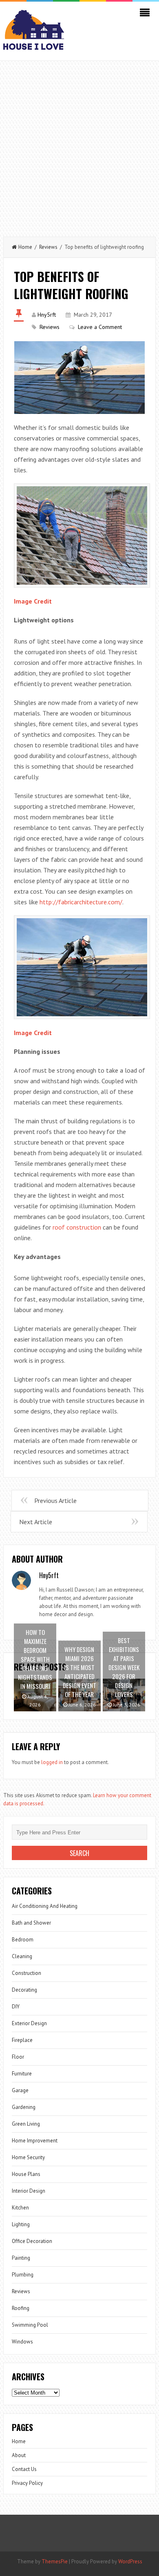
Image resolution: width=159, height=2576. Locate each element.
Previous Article (55, 1500)
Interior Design (29, 2191)
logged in (52, 1762)
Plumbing (23, 2275)
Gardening (24, 2107)
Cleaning (22, 1956)
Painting (21, 2258)
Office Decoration (32, 2241)
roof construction (77, 1227)
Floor (18, 2057)
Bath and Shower (31, 1923)
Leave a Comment (100, 327)
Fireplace (22, 2040)
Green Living (26, 2124)
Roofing (21, 2308)
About (19, 2455)
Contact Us (24, 2469)
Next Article (36, 1522)
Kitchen (20, 2208)
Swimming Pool (30, 2325)
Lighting (21, 2224)
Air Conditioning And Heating (45, 1906)
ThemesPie (55, 2561)
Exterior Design (29, 2023)
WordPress (130, 2561)
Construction (26, 1973)
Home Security (28, 2157)
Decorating (24, 1990)
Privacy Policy (27, 2483)
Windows (22, 2342)
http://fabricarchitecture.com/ (81, 902)
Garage (20, 2090)
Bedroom (23, 1940)
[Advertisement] (79, 145)
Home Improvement (35, 2141)
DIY (16, 2007)
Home (25, 247)
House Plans (26, 2174)
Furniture (22, 2074)
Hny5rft (47, 315)
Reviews (48, 247)
